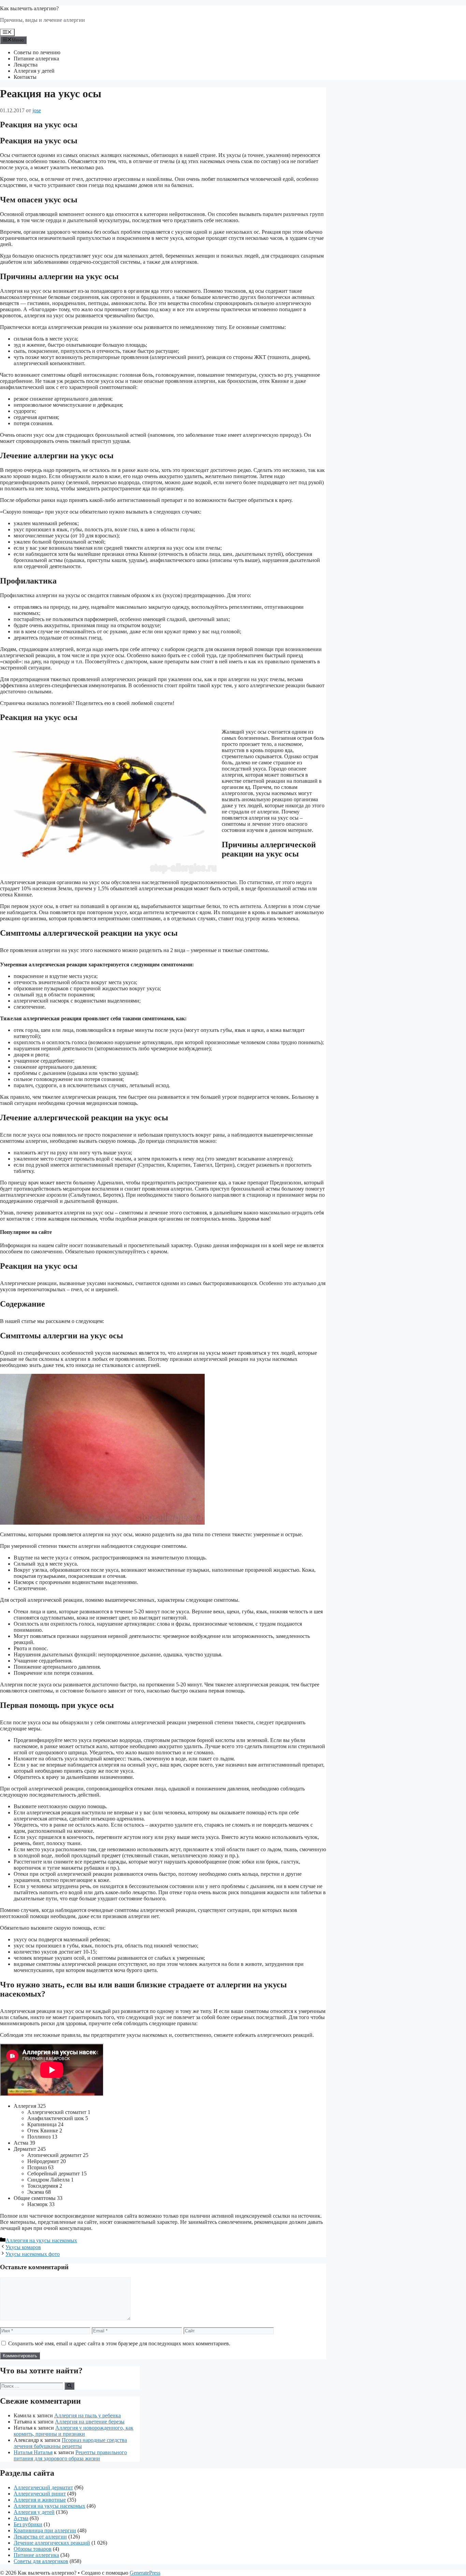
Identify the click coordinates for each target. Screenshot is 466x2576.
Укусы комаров (23, 2247)
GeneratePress (145, 2573)
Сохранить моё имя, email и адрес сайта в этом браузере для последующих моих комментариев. (119, 2343)
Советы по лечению (37, 52)
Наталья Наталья (33, 2452)
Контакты (25, 77)
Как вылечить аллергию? (29, 8)
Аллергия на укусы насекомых (41, 2240)
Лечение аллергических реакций (52, 2543)
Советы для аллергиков (41, 2561)
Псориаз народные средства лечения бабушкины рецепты (70, 2443)
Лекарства (26, 65)
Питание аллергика (36, 59)
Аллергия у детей (34, 71)
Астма (21, 2518)
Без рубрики (28, 2524)
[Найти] (69, 2386)
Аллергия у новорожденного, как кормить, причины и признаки (74, 2431)
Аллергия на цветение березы (90, 2422)
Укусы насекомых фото (33, 2254)
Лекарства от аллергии (40, 2537)
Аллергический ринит (40, 2494)
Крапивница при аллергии (45, 2530)
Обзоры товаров (33, 2549)
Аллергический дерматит (43, 2487)
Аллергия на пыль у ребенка (88, 2415)
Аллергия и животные (40, 2500)
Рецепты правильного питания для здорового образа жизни (70, 2455)
